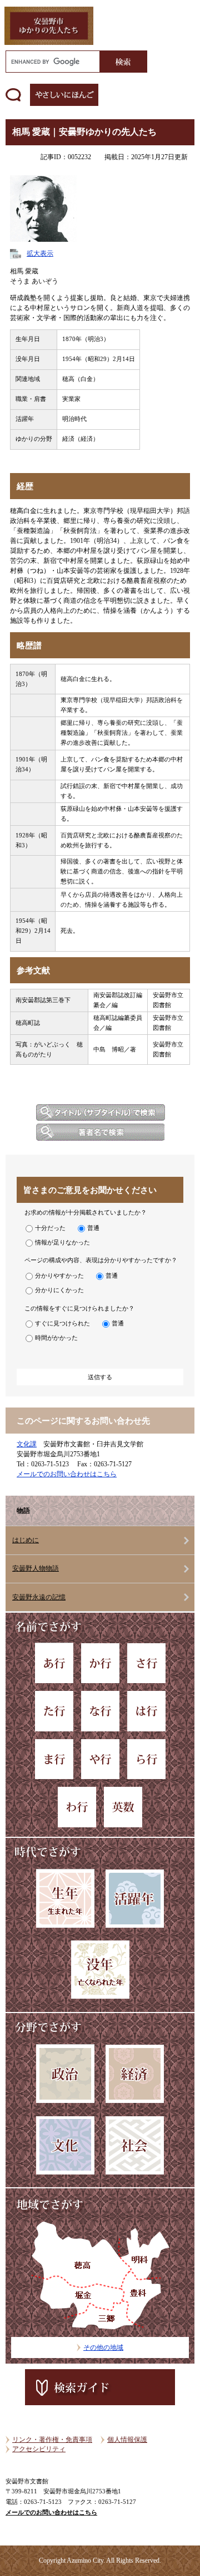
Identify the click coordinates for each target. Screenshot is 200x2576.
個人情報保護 (127, 2440)
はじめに (26, 1540)
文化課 (27, 1444)
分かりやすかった (59, 1276)
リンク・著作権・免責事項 (52, 2440)
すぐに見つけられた (62, 1323)
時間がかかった (56, 1338)
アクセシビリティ (39, 2449)
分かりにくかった (59, 1290)
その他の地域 (103, 2348)
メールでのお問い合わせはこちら (67, 1474)
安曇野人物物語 (36, 1568)
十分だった (50, 1228)
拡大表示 (40, 253)
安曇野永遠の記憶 (39, 1597)
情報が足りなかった (62, 1242)
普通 (93, 1228)
